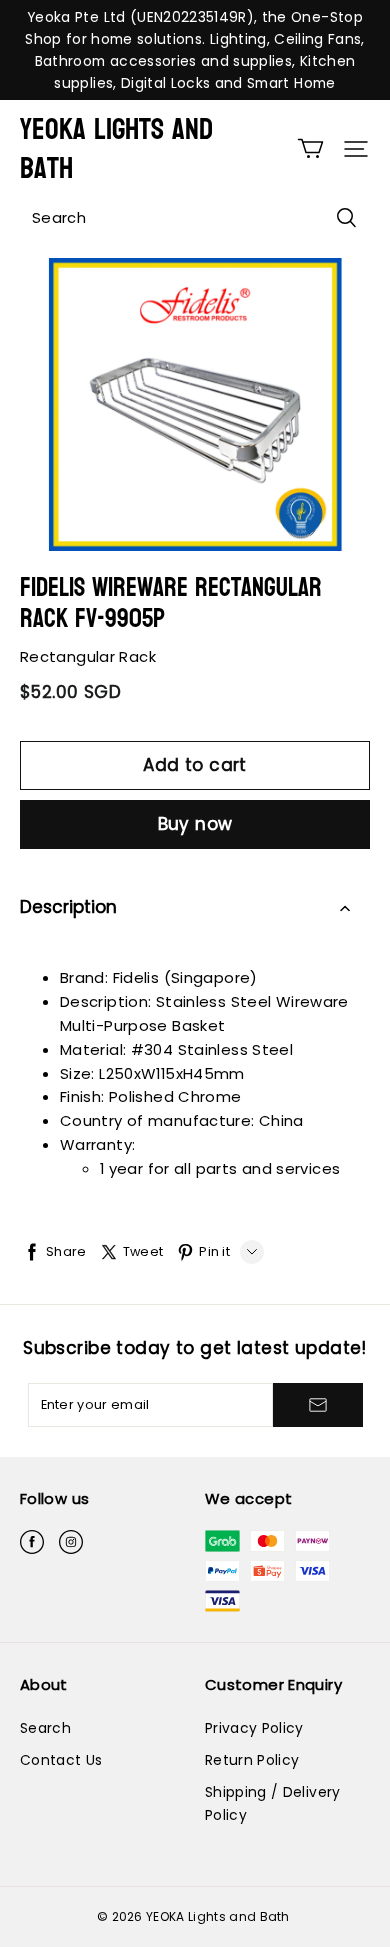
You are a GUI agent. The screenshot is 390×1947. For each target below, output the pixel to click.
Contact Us (61, 1760)
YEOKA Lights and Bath (116, 149)
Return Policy (252, 1760)
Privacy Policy (254, 1728)
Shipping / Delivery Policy (273, 1803)
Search (45, 1728)
